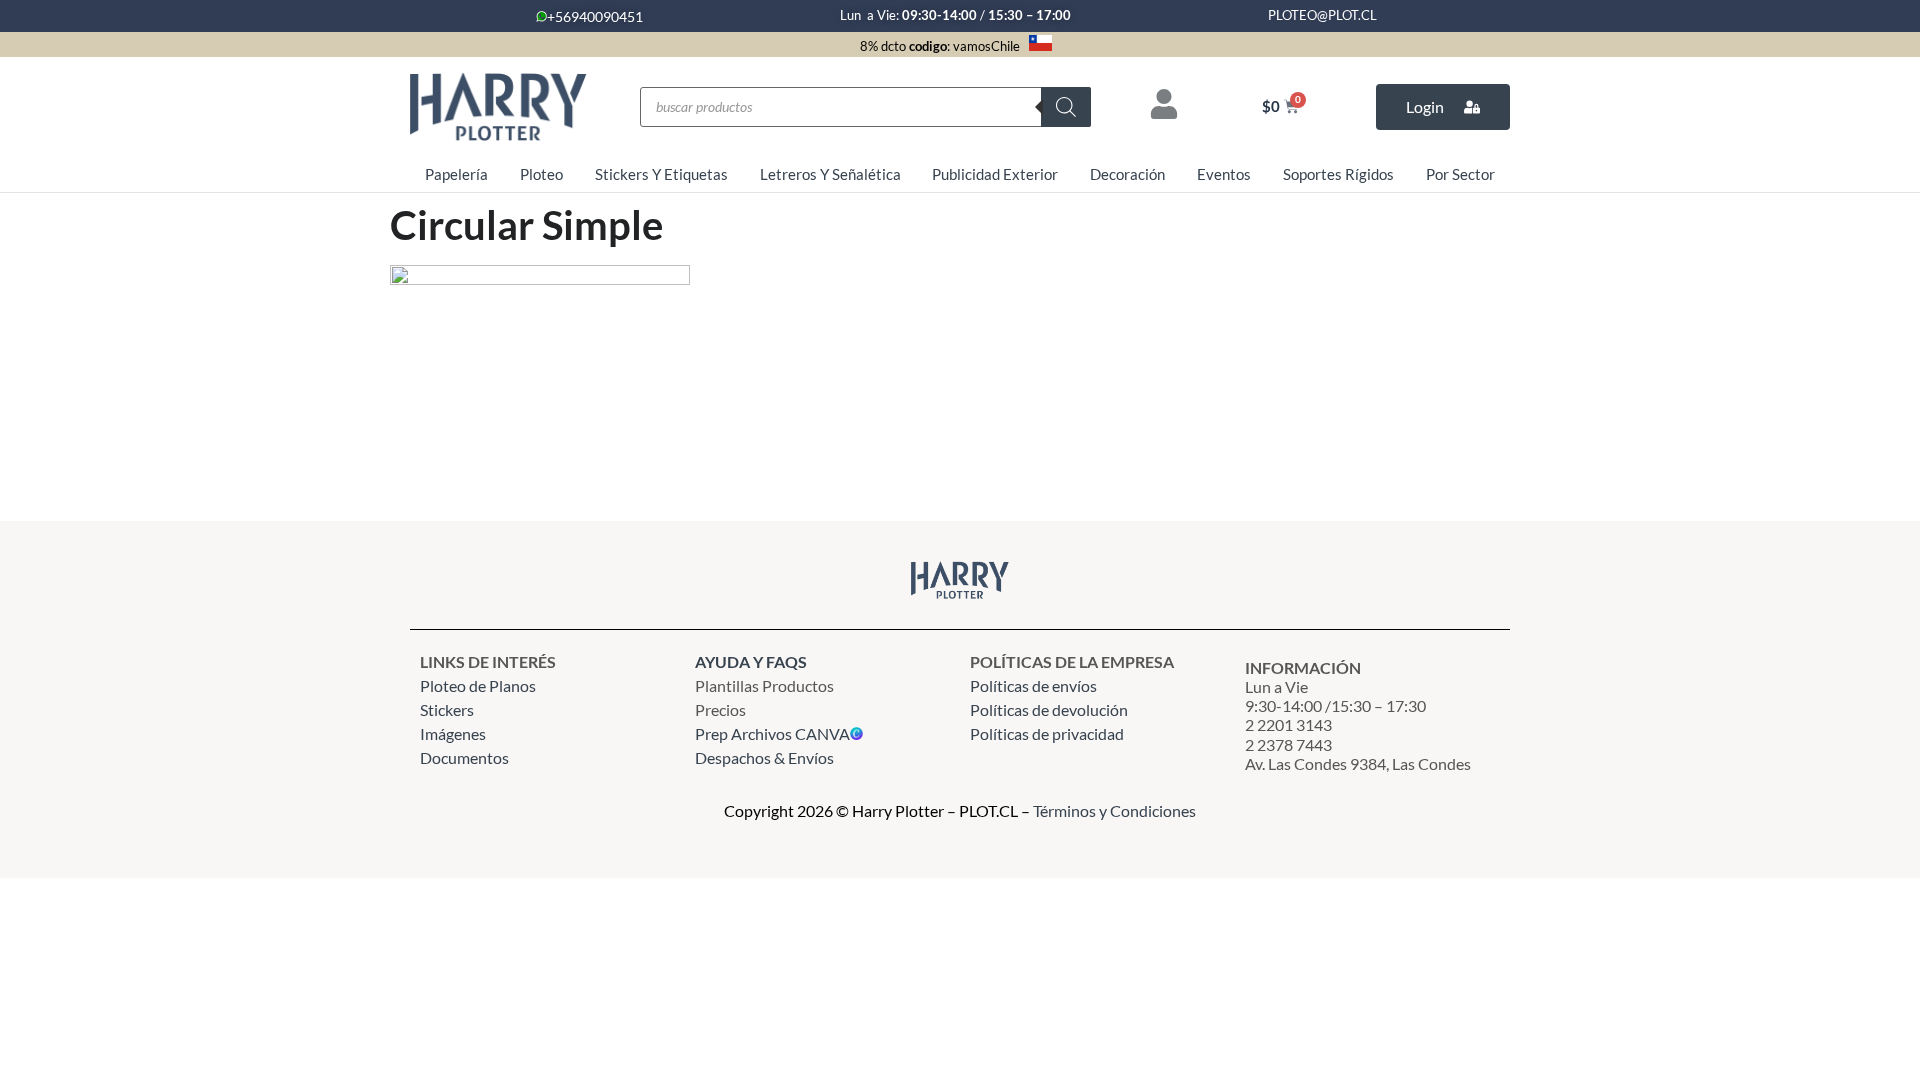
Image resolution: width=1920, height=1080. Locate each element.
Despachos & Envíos (764, 757)
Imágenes (453, 733)
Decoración (1127, 174)
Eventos (1224, 174)
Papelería (456, 174)
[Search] (1066, 107)
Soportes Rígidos (1338, 174)
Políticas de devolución (1049, 709)
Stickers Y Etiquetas (661, 174)
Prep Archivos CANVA (772, 733)
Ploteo (541, 174)
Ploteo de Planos (478, 685)
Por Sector (1460, 174)
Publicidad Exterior (995, 174)
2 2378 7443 (1288, 744)
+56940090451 (595, 16)
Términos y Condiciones (1114, 810)
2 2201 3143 (1288, 724)
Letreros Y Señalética (830, 174)
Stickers (447, 709)
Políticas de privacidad (1048, 733)
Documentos (464, 757)
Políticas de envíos (1033, 685)
